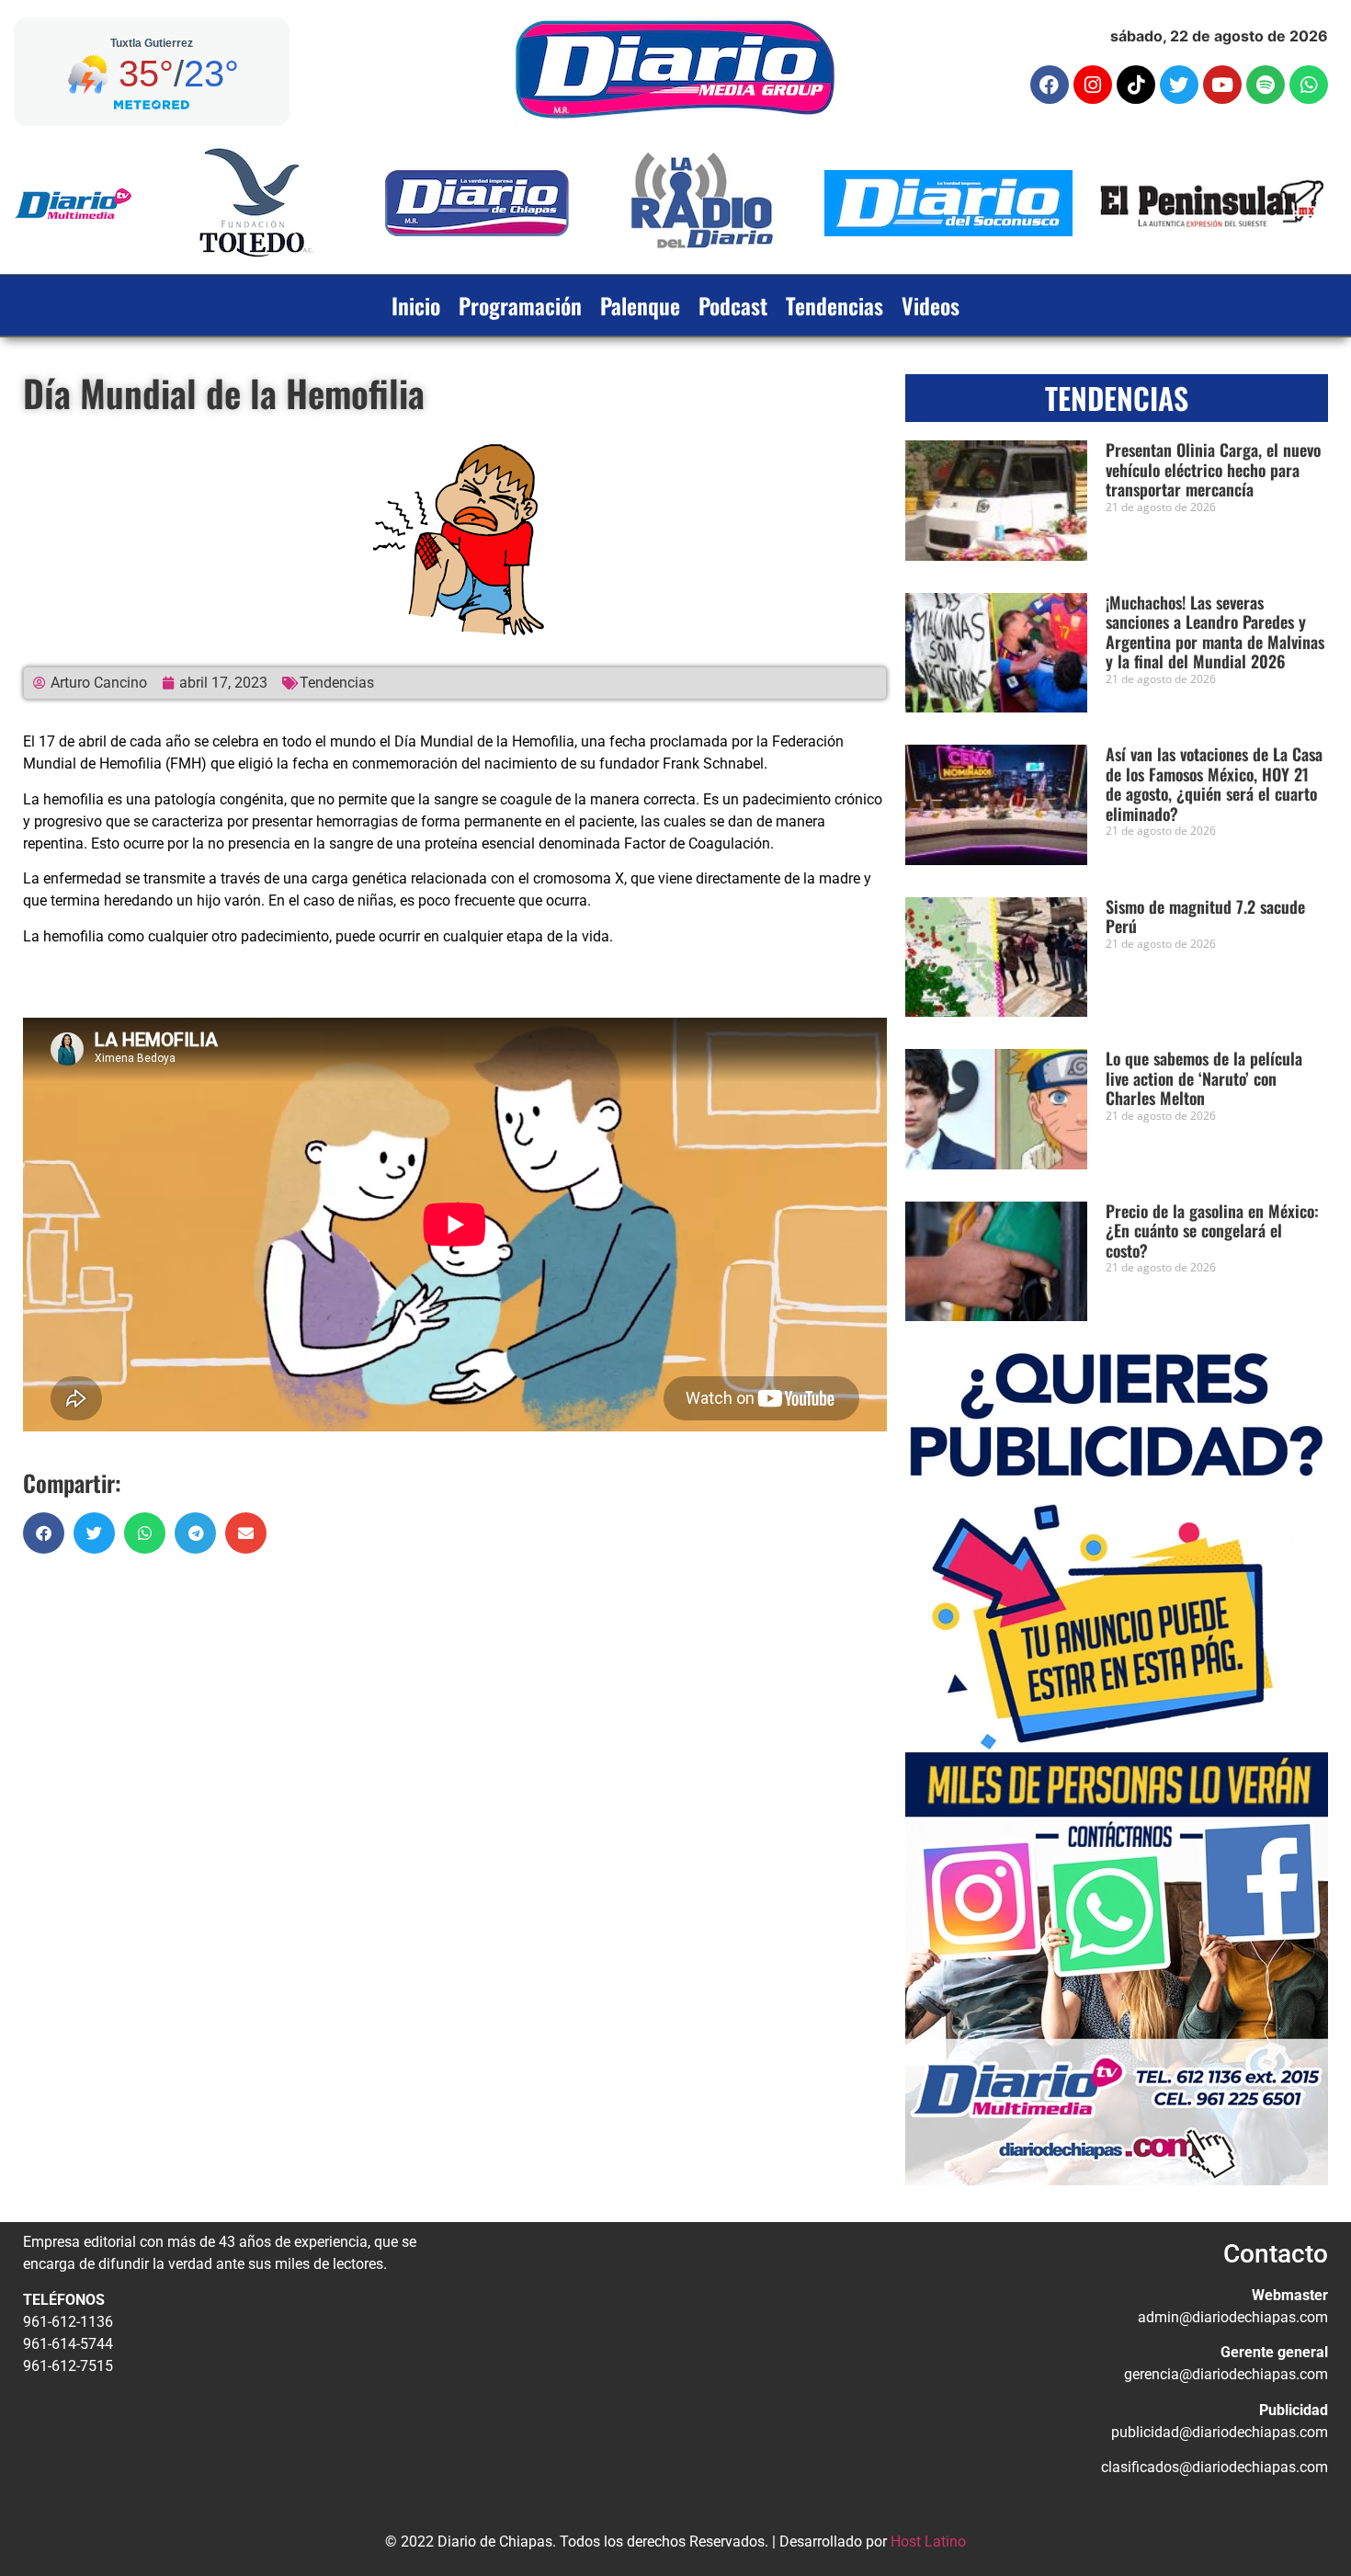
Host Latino (928, 2542)
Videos (931, 305)
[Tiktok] (1136, 85)
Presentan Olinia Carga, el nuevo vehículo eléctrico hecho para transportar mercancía (1213, 469)
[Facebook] (1050, 85)
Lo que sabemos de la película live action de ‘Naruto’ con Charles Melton (1204, 1078)
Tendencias (834, 305)
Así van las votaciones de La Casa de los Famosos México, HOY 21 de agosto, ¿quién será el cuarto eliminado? (1214, 784)
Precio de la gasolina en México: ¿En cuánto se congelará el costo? (1212, 1231)
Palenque (640, 305)
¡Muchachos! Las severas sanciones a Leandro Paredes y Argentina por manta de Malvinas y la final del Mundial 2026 (1215, 632)
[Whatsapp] (1309, 85)
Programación (520, 305)
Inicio (416, 305)
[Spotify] (1266, 85)
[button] (44, 1533)
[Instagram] (1093, 85)
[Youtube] (1222, 85)
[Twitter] (1179, 85)
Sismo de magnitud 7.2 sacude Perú (1205, 917)
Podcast (733, 305)
